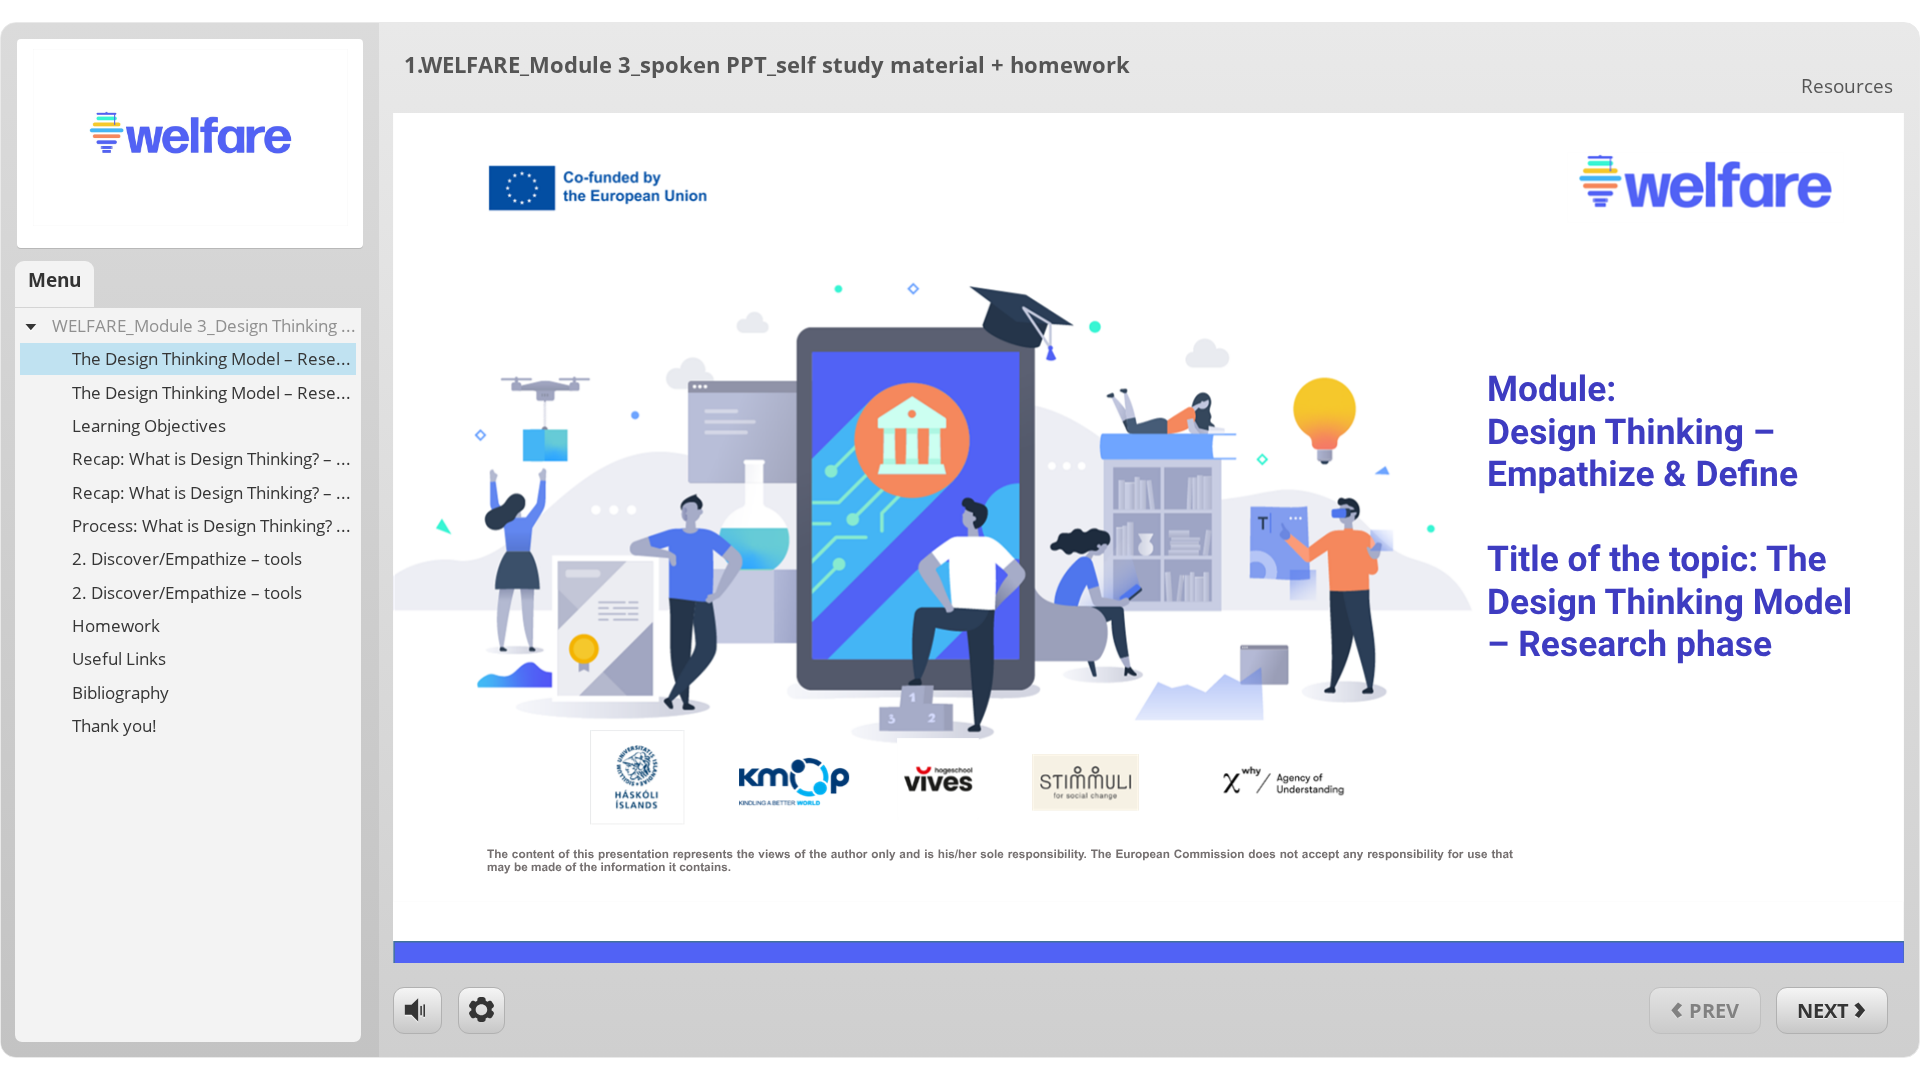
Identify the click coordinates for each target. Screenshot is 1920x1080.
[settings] (481, 1010)
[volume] (417, 1008)
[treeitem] (188, 525)
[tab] (54, 284)
